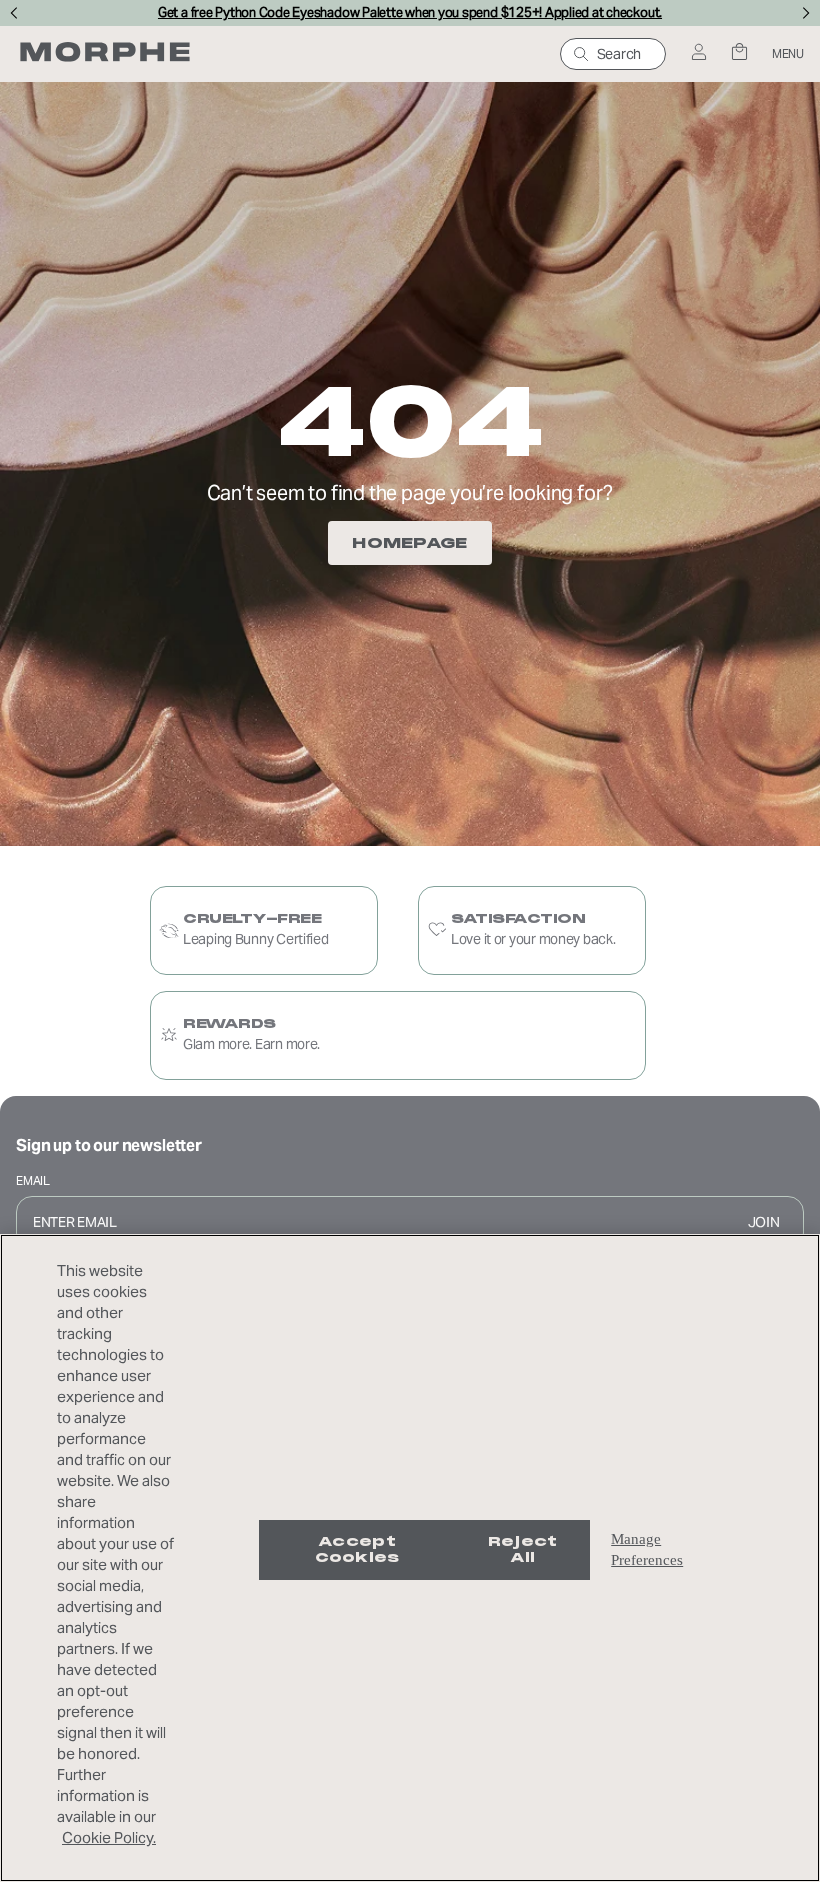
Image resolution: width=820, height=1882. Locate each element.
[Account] (698, 53)
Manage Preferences (647, 1549)
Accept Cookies (357, 1549)
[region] (410, 1558)
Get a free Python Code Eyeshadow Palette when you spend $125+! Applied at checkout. (410, 13)
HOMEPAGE (409, 543)
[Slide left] (13, 13)
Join (764, 1222)
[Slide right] (806, 13)
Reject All (523, 1549)
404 (410, 422)
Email (33, 1180)
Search (619, 54)
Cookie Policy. (109, 1837)
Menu (788, 53)
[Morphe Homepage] (105, 54)
